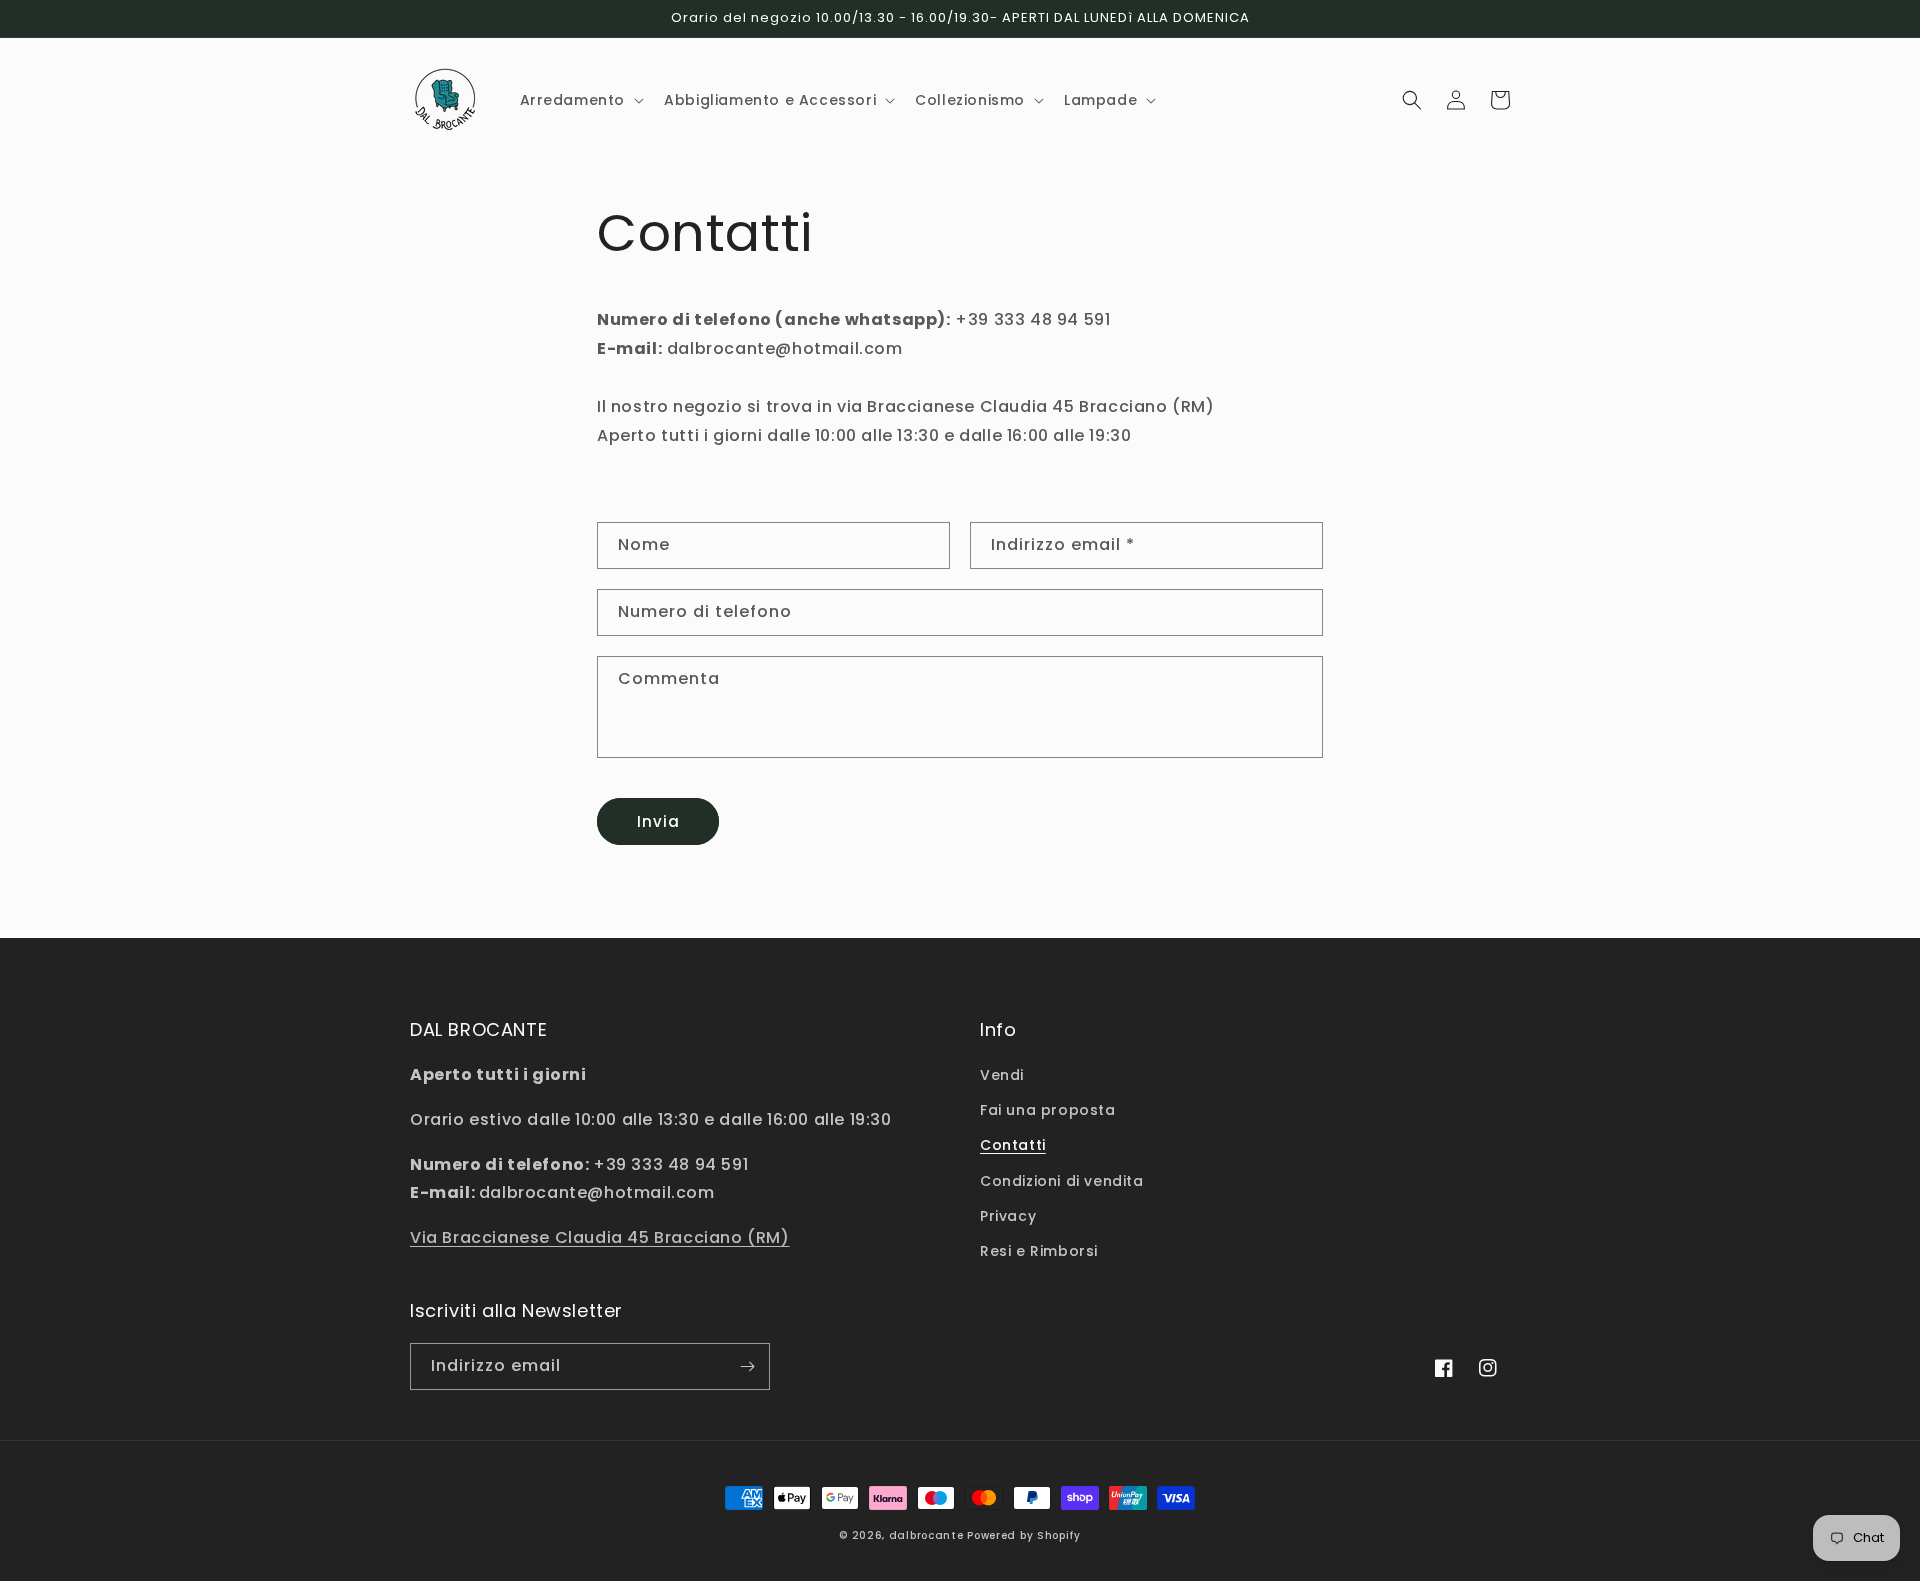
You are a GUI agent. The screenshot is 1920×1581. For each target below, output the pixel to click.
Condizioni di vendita (1062, 1181)
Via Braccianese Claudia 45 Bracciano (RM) (600, 1237)
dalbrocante (926, 1535)
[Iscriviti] (747, 1366)
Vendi (1002, 1075)
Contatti (1013, 1145)
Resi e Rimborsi (1039, 1251)
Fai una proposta (1048, 1110)
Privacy (1008, 1216)
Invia (658, 821)
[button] (580, 100)
